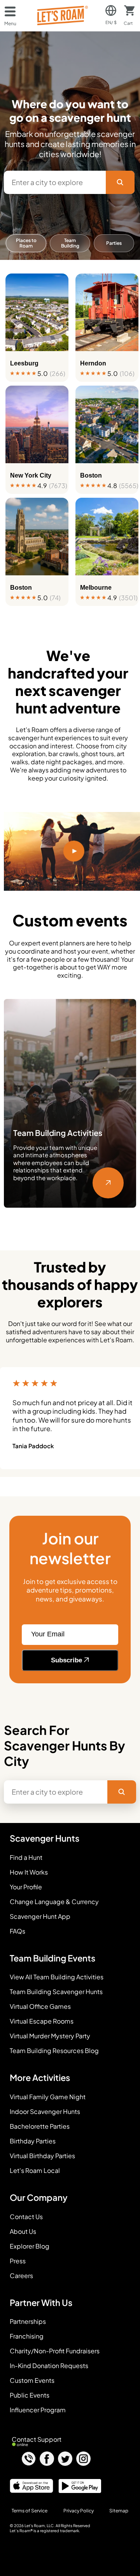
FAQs (17, 1931)
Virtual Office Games (40, 2006)
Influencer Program (38, 2410)
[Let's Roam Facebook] (47, 2459)
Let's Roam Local (35, 2171)
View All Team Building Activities (57, 1977)
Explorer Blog (30, 2246)
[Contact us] (29, 2459)
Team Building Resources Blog (54, 2051)
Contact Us (26, 2217)
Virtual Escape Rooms (42, 2021)
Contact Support (37, 2439)
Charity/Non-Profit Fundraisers (55, 2351)
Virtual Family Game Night (48, 2097)
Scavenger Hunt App (40, 1916)
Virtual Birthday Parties (42, 2156)
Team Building (70, 243)
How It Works (29, 1872)
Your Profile (26, 1887)
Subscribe (67, 1660)
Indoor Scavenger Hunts (45, 2112)
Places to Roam (26, 243)
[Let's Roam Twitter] (65, 2459)
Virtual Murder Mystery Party (50, 2036)
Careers (21, 2276)
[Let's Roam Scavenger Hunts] (63, 16)
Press (18, 2261)
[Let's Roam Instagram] (83, 2459)
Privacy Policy (79, 2511)
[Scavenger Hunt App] (30, 2490)
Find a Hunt (26, 1858)
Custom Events (32, 2380)
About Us (23, 2231)
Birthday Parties (33, 2141)
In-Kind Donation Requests (49, 2366)
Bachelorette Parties (40, 2126)
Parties (114, 243)
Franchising (27, 2336)
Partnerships (28, 2322)
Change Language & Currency (54, 1902)
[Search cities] (120, 182)
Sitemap (119, 2511)
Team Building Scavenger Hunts (56, 1992)
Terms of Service (30, 2511)
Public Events (30, 2395)
